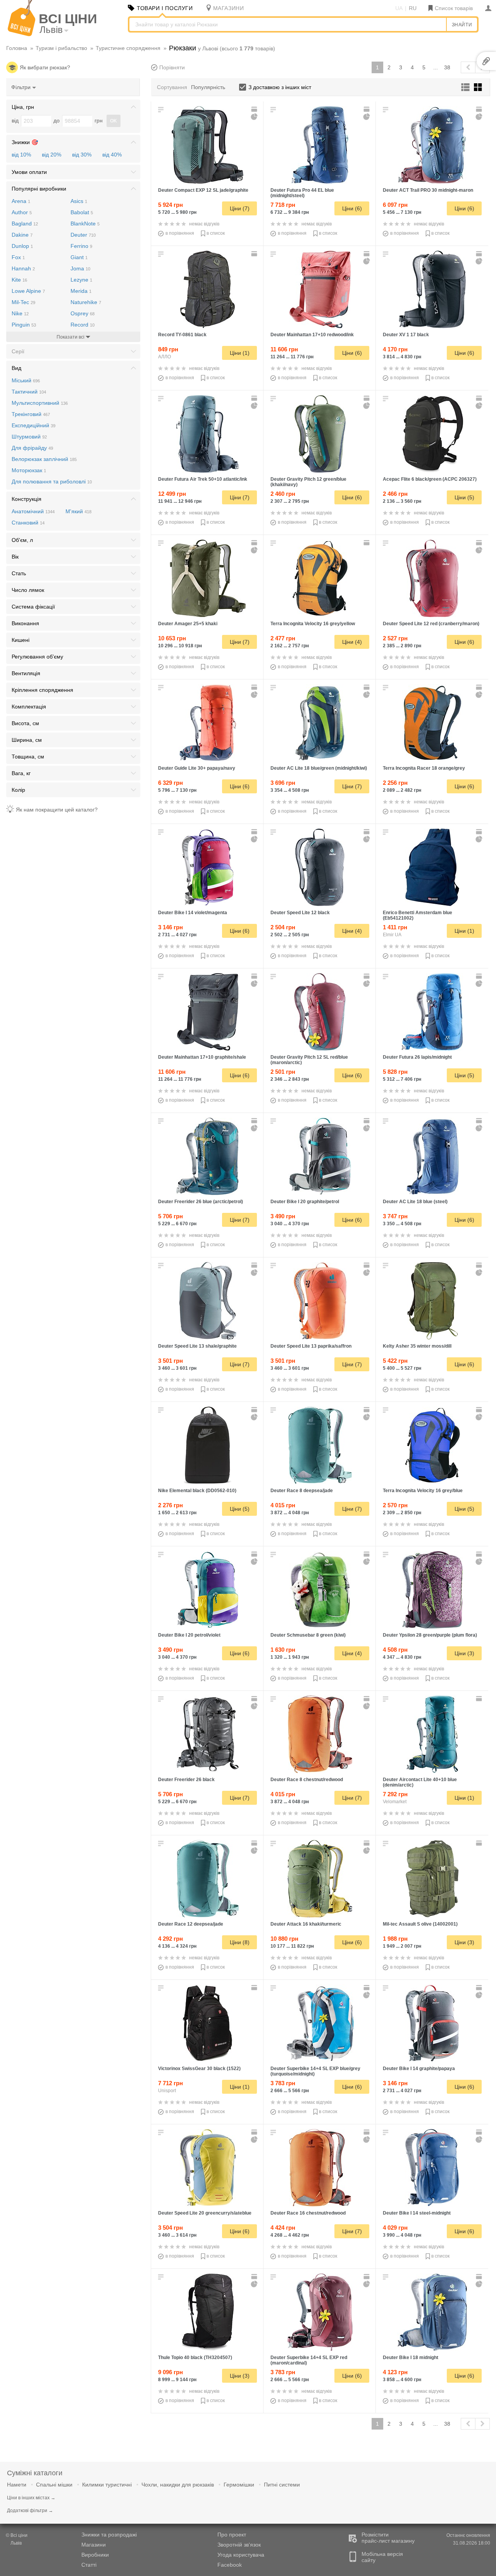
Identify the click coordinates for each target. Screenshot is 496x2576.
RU (413, 8)
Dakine (22, 235)
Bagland (25, 224)
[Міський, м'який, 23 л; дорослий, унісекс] (432, 867)
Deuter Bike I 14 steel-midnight (417, 2213)
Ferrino (81, 246)
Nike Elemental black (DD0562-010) (197, 1491)
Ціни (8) (240, 1942)
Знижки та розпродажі (109, 2535)
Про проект (232, 2535)
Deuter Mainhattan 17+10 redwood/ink (312, 335)
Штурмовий (29, 437)
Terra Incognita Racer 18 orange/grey (424, 768)
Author (22, 212)
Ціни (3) (464, 1653)
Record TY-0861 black (182, 335)
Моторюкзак (29, 470)
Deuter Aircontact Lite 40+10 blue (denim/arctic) (420, 1782)
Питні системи (282, 2485)
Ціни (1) (240, 353)
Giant (79, 257)
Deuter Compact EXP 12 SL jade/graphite (203, 190)
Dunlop (22, 246)
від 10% (21, 155)
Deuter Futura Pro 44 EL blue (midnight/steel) (302, 193)
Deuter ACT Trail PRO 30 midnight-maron (428, 190)
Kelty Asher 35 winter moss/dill (417, 1346)
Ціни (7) (240, 208)
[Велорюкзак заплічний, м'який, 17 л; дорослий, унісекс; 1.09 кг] (320, 289)
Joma (80, 268)
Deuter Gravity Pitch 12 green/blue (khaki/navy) (308, 482)
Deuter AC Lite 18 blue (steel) (415, 1202)
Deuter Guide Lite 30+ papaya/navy (197, 768)
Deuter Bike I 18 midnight (411, 2358)
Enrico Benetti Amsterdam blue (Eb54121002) (418, 915)
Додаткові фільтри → (30, 2511)
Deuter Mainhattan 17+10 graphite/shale (202, 1057)
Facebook (230, 2565)
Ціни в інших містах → (31, 2498)
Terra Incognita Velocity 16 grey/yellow (313, 624)
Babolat (82, 212)
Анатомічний (33, 511)
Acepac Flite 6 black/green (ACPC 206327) (430, 479)
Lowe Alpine (28, 291)
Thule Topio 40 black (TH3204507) (195, 2358)
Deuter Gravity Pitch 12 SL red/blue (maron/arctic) (309, 1060)
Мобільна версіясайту (382, 2557)
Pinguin (24, 325)
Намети (17, 2485)
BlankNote (85, 224)
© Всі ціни (17, 2539)
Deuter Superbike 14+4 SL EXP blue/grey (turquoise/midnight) (315, 2071)
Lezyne (81, 280)
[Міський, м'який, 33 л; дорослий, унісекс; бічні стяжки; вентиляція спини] (208, 2023)
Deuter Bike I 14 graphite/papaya (419, 2069)
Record (83, 325)
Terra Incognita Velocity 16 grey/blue (423, 1491)
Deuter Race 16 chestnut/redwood (308, 2213)
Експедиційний (34, 425)
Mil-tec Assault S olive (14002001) (420, 1924)
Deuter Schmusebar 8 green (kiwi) (308, 1635)
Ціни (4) (352, 642)
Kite (19, 280)
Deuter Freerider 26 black (186, 1780)
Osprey (83, 313)
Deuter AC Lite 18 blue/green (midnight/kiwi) (319, 768)
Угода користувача (241, 2555)
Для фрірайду (32, 448)
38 (447, 67)
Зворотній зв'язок (239, 2545)
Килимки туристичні (107, 2485)
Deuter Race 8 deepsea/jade (302, 1491)
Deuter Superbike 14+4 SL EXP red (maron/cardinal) (309, 2360)
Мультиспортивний (40, 403)
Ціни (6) (352, 208)
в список (216, 233)
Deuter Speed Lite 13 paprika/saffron (311, 1346)
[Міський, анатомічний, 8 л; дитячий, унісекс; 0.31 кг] (320, 1590)
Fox (18, 257)
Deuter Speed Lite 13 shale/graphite (197, 1346)
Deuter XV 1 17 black (406, 335)
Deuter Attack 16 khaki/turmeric (306, 1924)
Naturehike (86, 302)
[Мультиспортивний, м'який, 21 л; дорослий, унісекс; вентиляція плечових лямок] (208, 1445)
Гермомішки (239, 2485)
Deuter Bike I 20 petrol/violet (189, 1635)
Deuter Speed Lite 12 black (300, 913)
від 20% (52, 155)
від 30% (82, 155)
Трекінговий (31, 414)
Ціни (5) (464, 497)
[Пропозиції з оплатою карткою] (255, 109)
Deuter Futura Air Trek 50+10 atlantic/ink (203, 479)
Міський (26, 380)
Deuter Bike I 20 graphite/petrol (305, 1202)
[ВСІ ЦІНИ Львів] (22, 34)
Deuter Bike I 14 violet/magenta (193, 913)
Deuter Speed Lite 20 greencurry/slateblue (205, 2213)
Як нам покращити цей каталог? (57, 810)
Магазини (94, 2545)
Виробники (95, 2555)
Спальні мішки (54, 2485)
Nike (20, 313)
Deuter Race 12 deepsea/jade (191, 1924)
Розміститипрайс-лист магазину (388, 2538)
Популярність (208, 87)
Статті (89, 2565)
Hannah (23, 268)
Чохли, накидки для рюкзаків (178, 2485)
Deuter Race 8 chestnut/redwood (307, 1780)
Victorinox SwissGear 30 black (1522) (199, 2069)
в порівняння (180, 233)
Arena (21, 201)
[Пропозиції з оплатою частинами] (255, 117)
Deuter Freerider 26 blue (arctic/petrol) (201, 1202)
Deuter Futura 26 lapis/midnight (417, 1057)
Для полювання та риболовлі (52, 481)
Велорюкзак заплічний (44, 459)
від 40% (112, 155)
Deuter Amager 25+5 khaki (188, 624)
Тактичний (29, 392)
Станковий (28, 523)
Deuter (83, 235)
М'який (78, 511)
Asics (79, 201)
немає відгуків (204, 224)
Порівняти (172, 67)
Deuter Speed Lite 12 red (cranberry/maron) (431, 624)
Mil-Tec (23, 302)
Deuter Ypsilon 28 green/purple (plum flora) (430, 1635)
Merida (81, 291)
